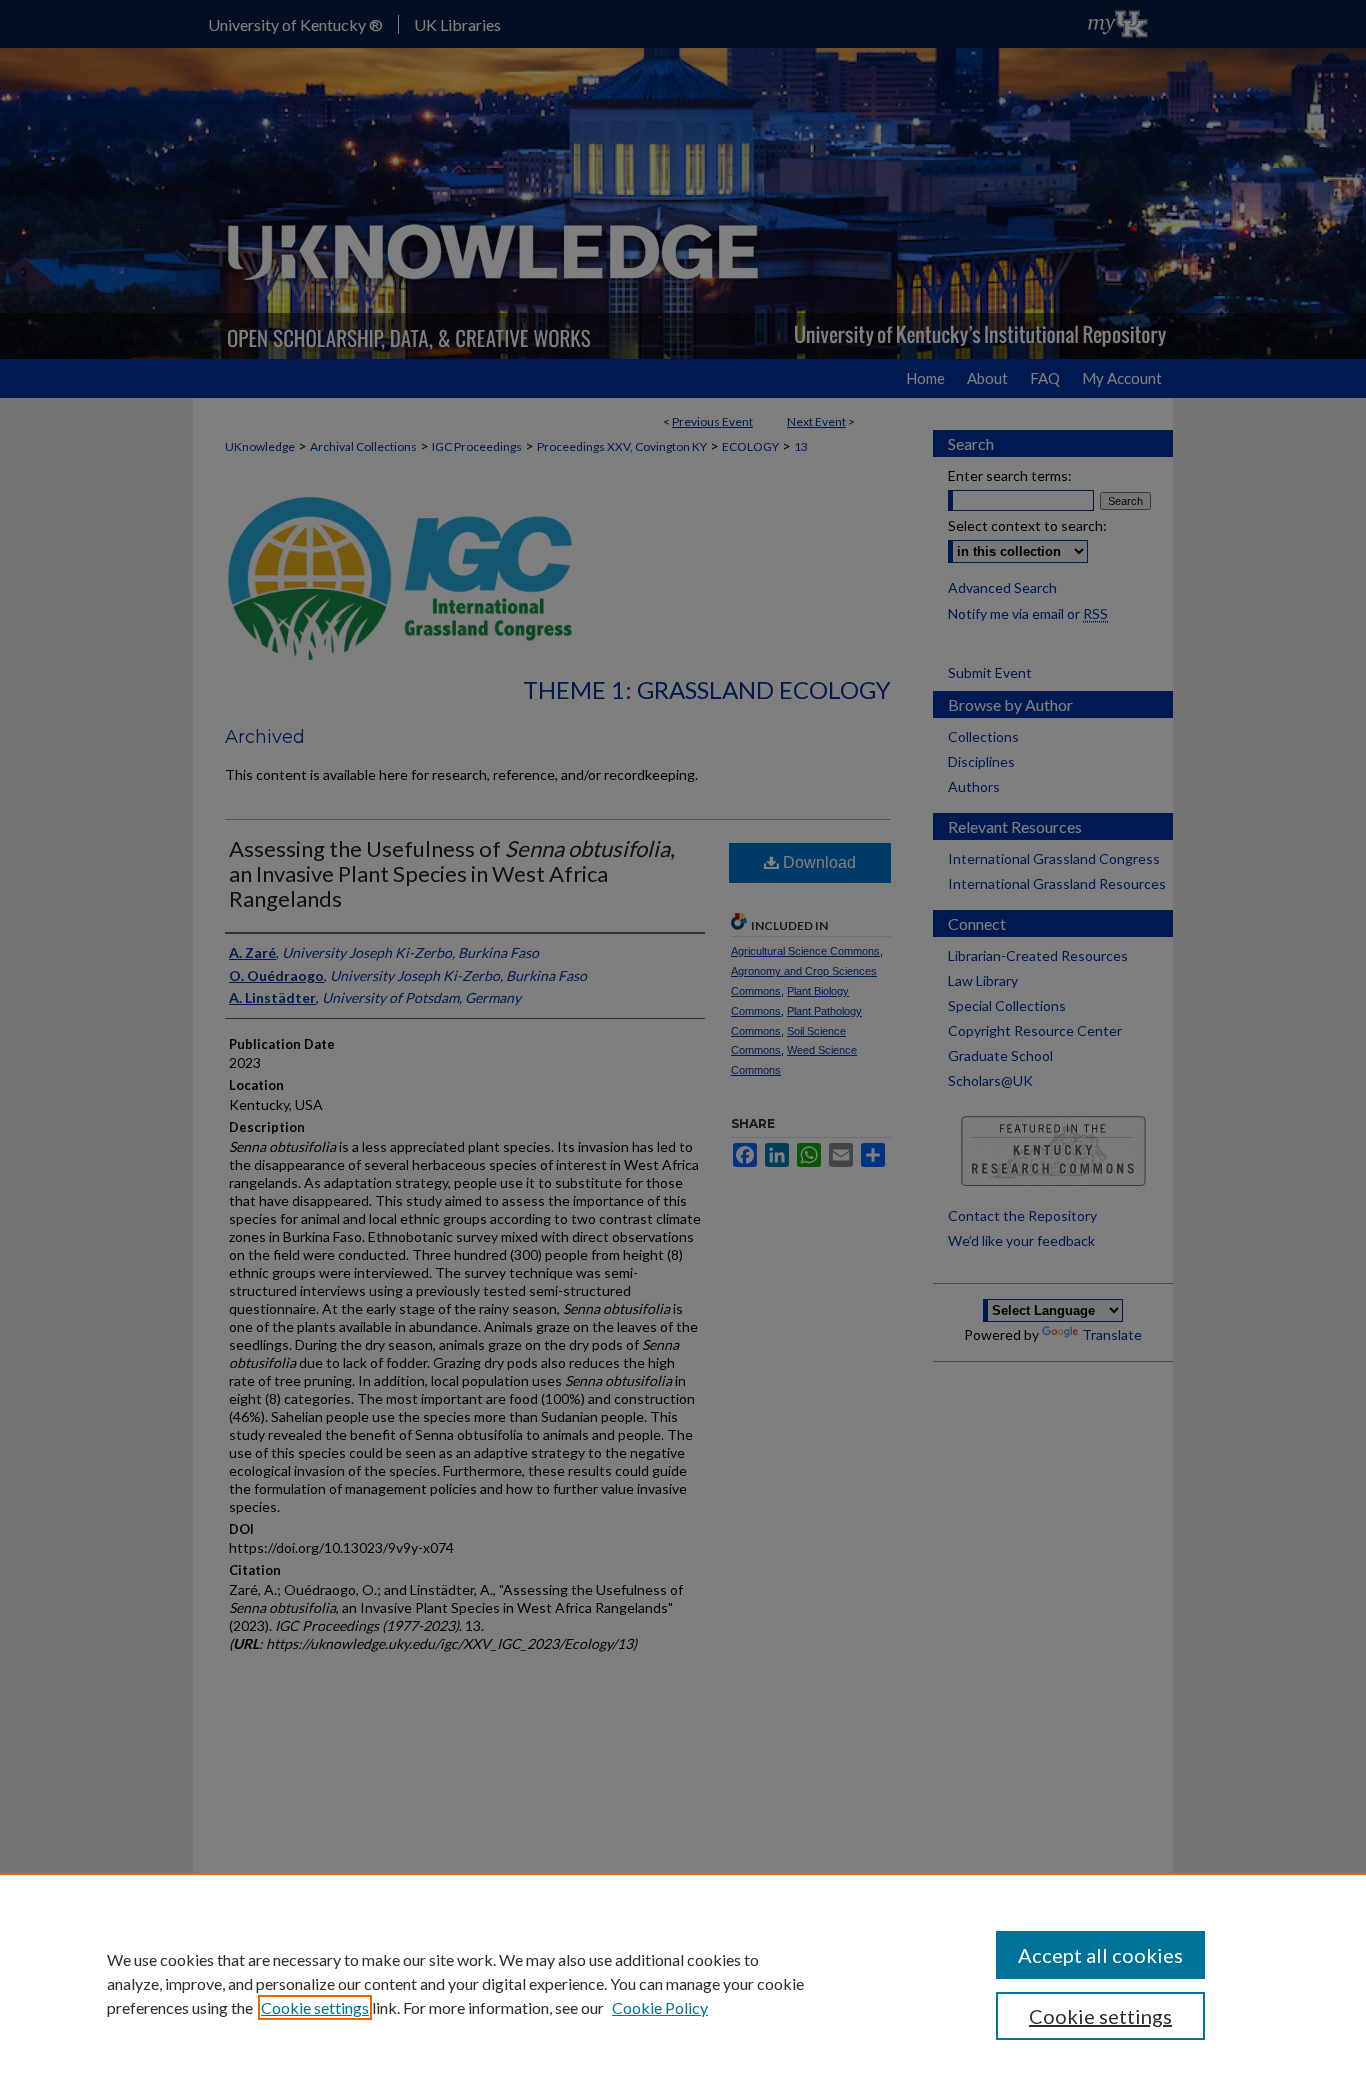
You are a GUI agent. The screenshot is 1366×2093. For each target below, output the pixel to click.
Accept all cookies (1100, 1955)
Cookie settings (315, 2007)
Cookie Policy (660, 2007)
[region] (683, 1983)
